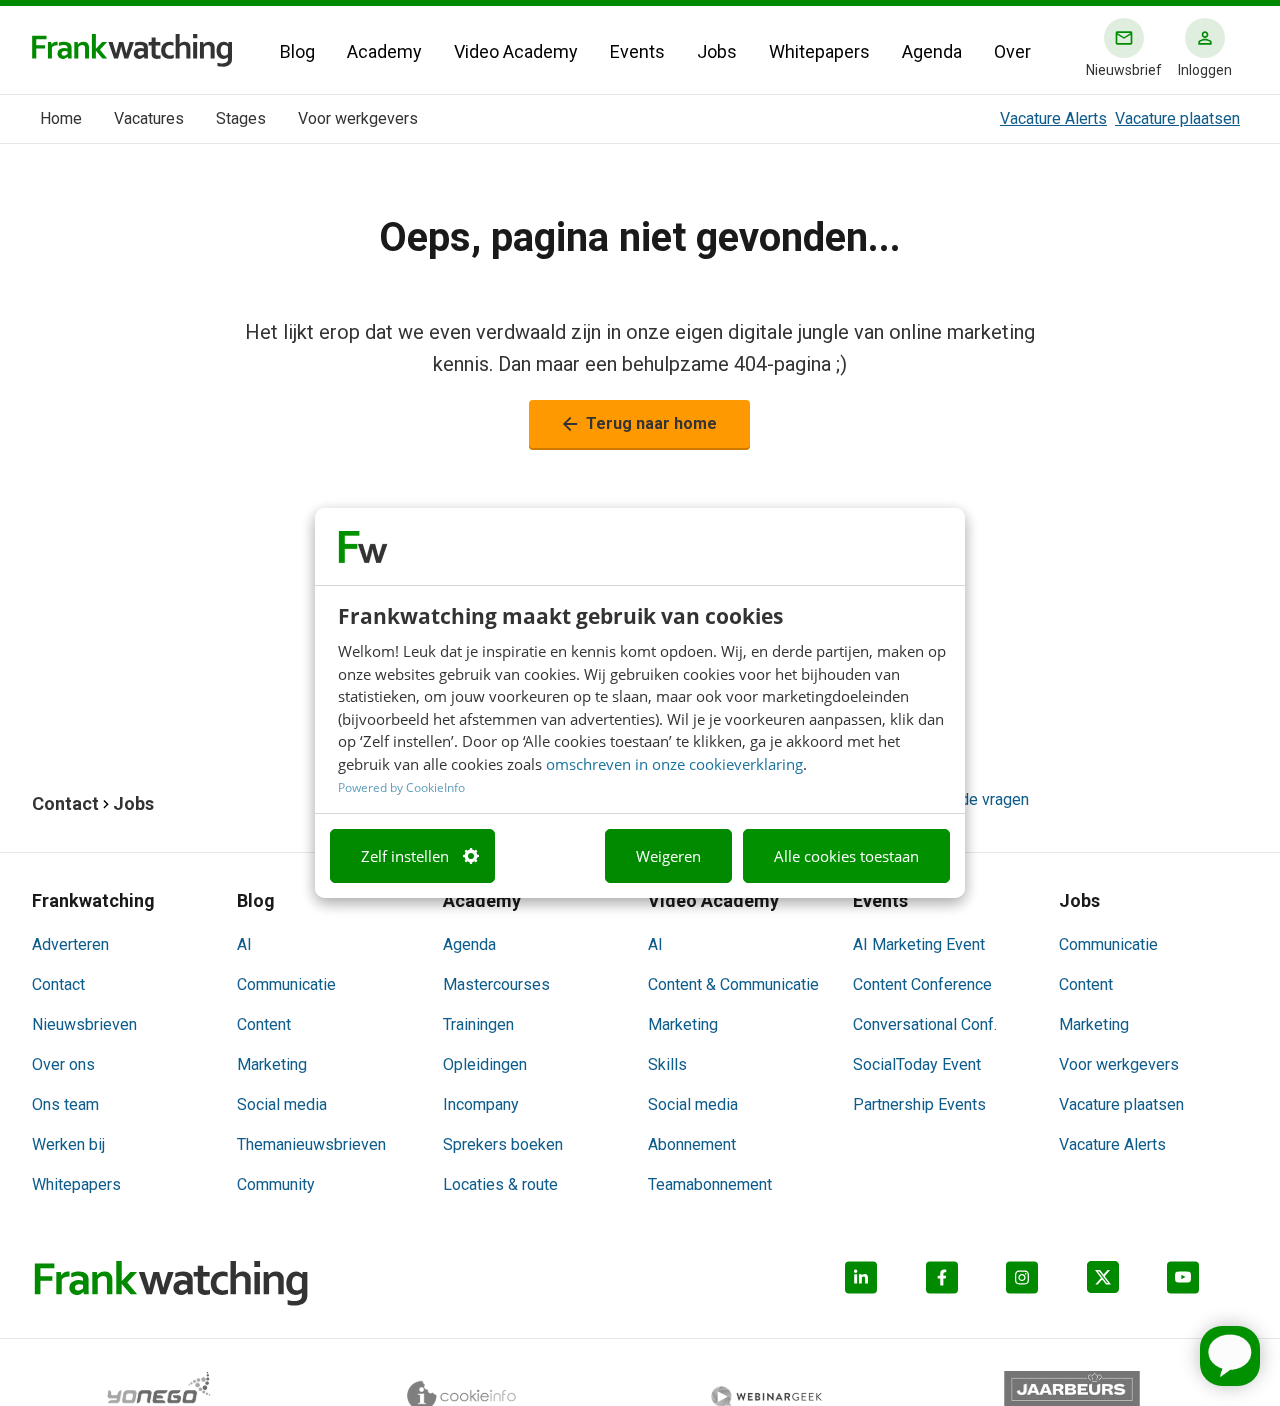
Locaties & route (500, 1184)
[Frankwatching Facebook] (966, 1283)
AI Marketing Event (919, 944)
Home (61, 118)
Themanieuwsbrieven (311, 1144)
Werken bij (68, 1144)
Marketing (272, 1064)
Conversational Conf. (925, 1024)
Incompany (481, 1104)
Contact (58, 984)
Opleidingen (485, 1064)
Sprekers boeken (503, 1144)
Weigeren (668, 856)
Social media (282, 1104)
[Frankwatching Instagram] (1046, 1283)
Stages (241, 118)
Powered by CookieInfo (401, 787)
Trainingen (478, 1024)
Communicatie (286, 984)
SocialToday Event (917, 1064)
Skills (667, 1064)
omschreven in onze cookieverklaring (674, 764)
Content (264, 1024)
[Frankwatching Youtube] (1207, 1283)
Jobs (717, 51)
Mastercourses (496, 984)
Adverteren (70, 944)
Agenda (932, 51)
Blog (297, 51)
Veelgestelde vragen (956, 799)
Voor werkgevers (358, 118)
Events (637, 51)
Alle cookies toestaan (846, 856)
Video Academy (516, 51)
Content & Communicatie (733, 984)
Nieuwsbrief (1124, 70)
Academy (384, 51)
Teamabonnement (710, 1184)
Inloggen (1205, 70)
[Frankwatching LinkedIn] (885, 1283)
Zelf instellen (405, 856)
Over (1012, 51)
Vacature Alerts (1053, 118)
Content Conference (922, 984)
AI (244, 944)
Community (276, 1184)
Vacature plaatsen (1177, 118)
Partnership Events (919, 1104)
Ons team (65, 1104)
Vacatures (149, 118)
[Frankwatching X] (1127, 1283)
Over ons (63, 1064)
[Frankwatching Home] (132, 50)
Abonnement (692, 1144)
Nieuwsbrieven (84, 1024)
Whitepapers (819, 51)
